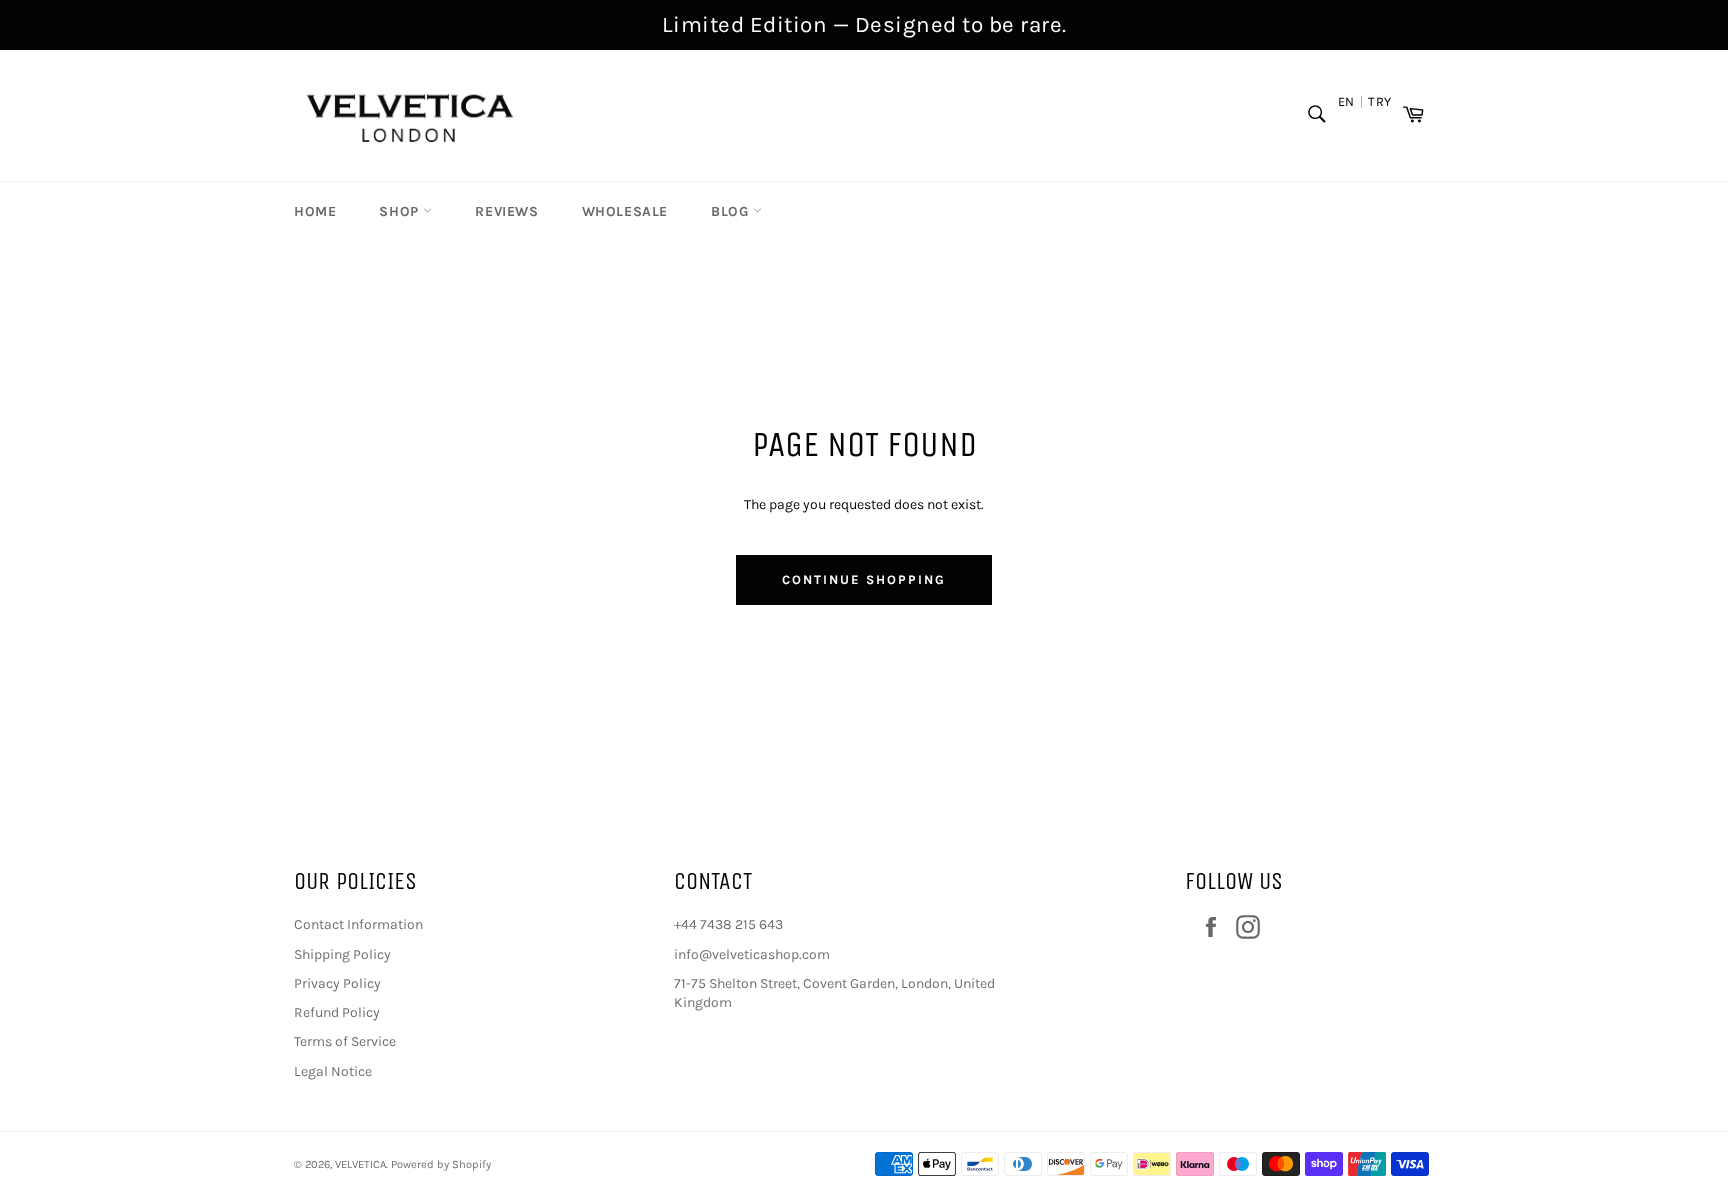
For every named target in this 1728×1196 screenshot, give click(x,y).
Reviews (506, 211)
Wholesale (625, 211)
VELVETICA (360, 1164)
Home (315, 211)
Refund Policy (337, 1012)
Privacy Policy (337, 983)
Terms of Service (345, 1041)
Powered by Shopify (441, 1164)
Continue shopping (863, 579)
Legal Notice (333, 1071)
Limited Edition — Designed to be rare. (864, 24)
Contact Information (358, 924)
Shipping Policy (342, 954)
